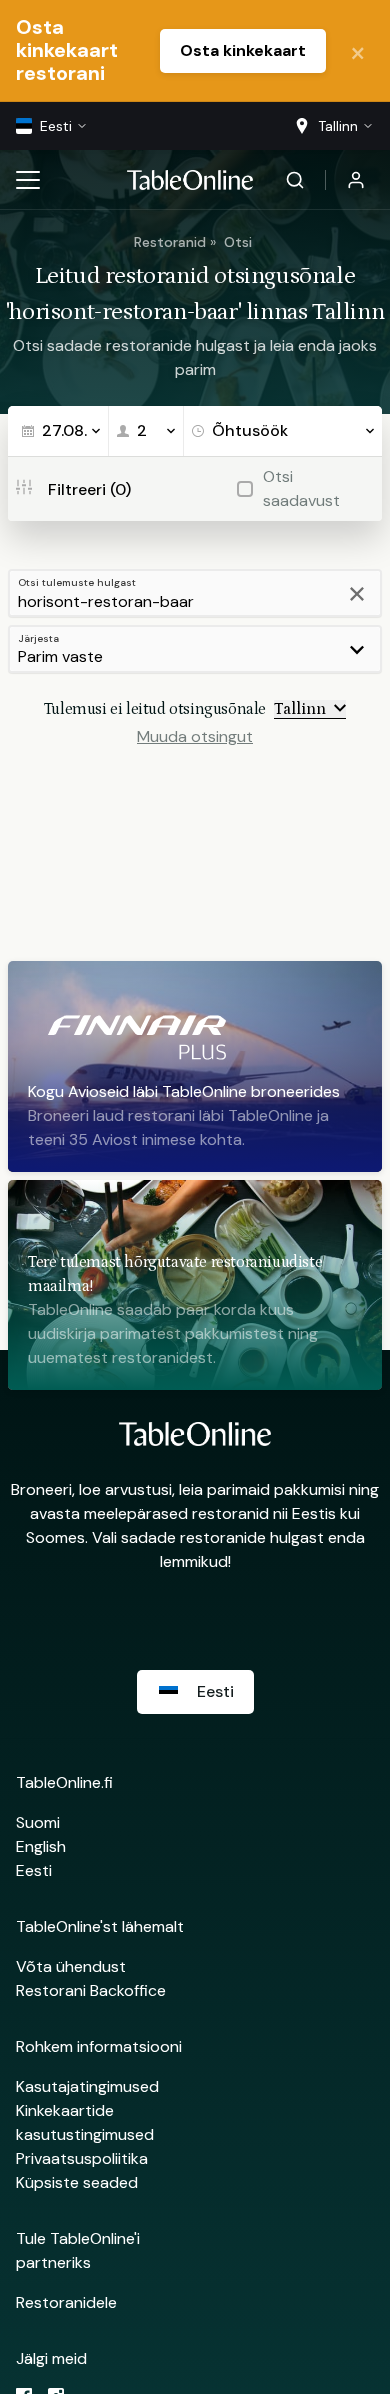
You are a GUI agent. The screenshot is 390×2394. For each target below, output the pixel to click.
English (41, 1846)
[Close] (358, 51)
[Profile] (356, 180)
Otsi (238, 242)
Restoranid (170, 242)
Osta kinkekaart (243, 50)
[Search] (295, 180)
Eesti (34, 1870)
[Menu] (28, 180)
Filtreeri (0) (89, 489)
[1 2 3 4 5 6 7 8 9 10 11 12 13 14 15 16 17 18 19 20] (146, 431)
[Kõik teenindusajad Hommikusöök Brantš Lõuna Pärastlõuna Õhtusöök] (282, 431)
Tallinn (300, 709)
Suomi (38, 1822)
